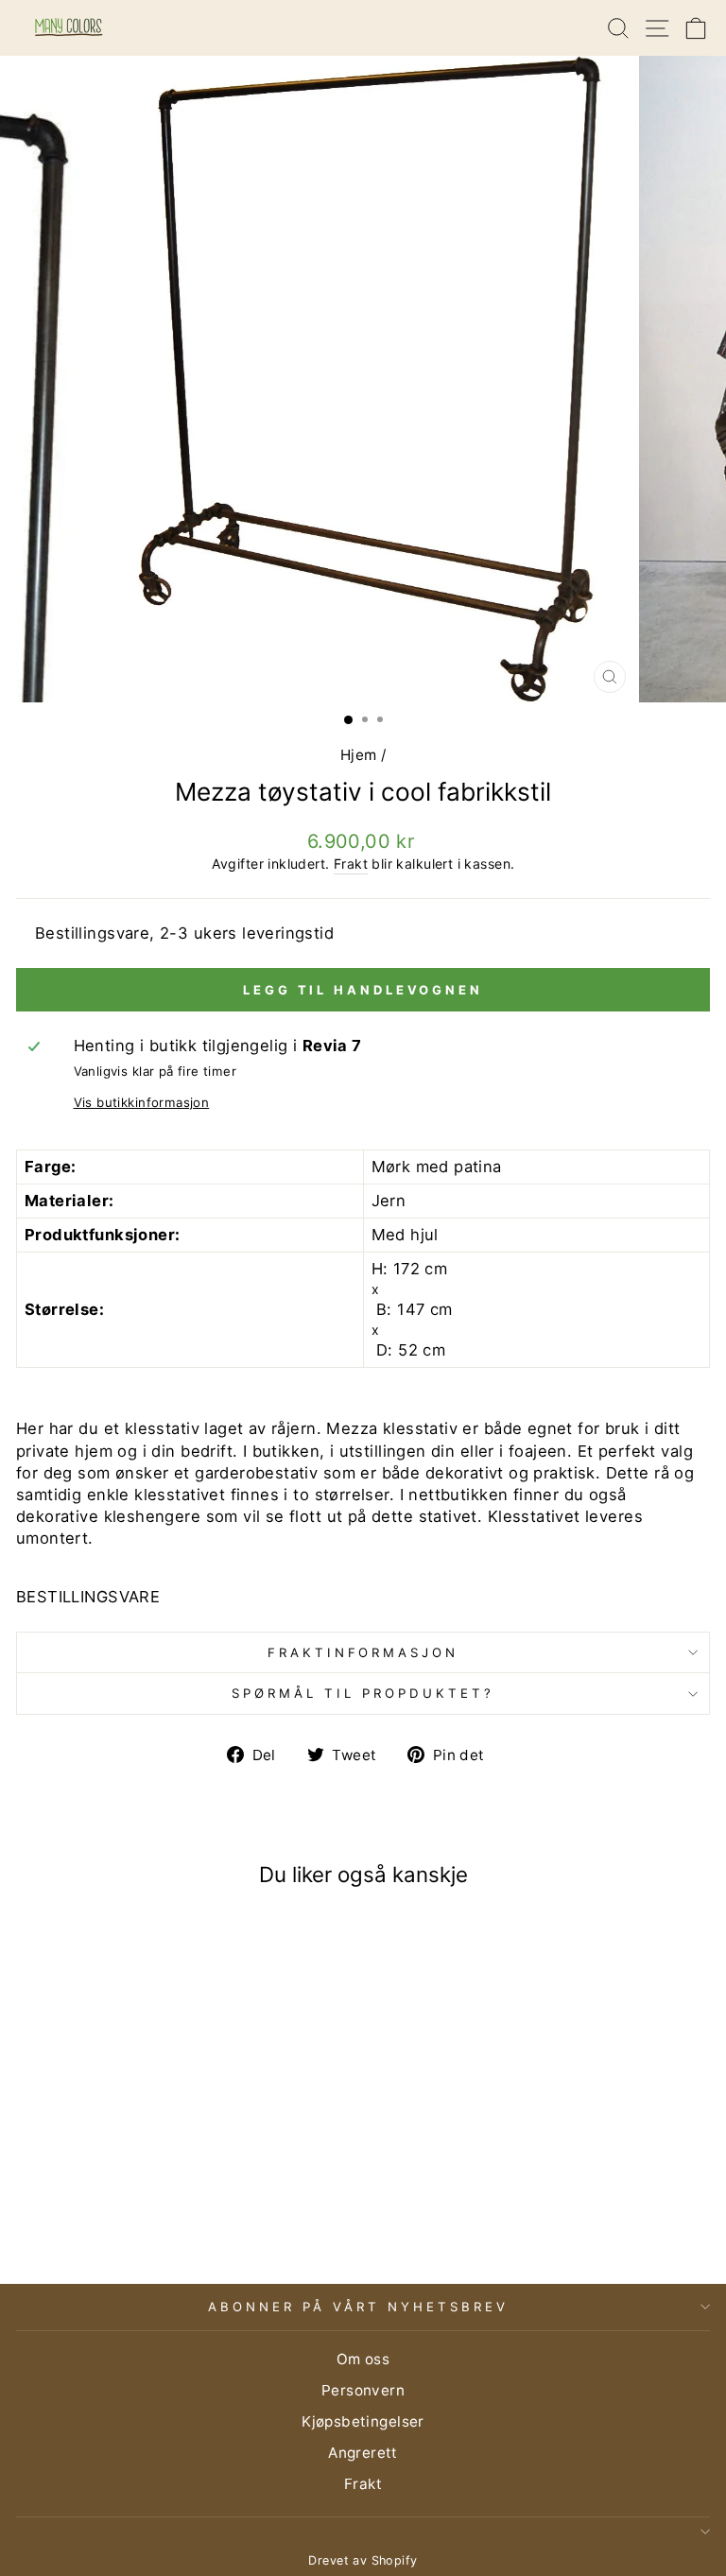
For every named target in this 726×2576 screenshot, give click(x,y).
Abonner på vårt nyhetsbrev (358, 2307)
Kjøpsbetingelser (363, 2421)
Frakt (351, 864)
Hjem (359, 755)
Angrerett (363, 2453)
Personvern (363, 2390)
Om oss (363, 2359)
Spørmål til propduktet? (363, 1693)
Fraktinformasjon (363, 1652)
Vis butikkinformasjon (142, 1102)
